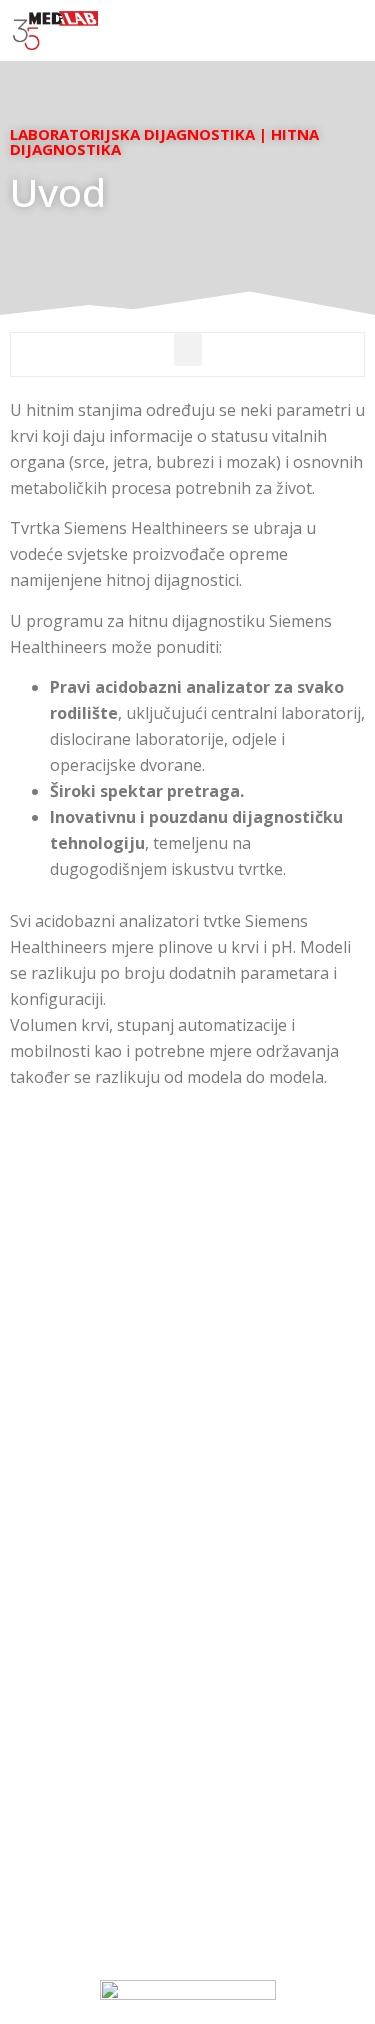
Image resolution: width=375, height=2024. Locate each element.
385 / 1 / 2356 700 (223, 1518)
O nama (188, 1656)
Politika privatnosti (187, 1874)
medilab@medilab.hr (188, 1455)
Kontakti (188, 1680)
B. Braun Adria (188, 1776)
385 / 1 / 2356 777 (221, 1494)
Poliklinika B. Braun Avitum (188, 1752)
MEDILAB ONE (188, 1728)
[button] (351, 30)
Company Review (188, 1704)
